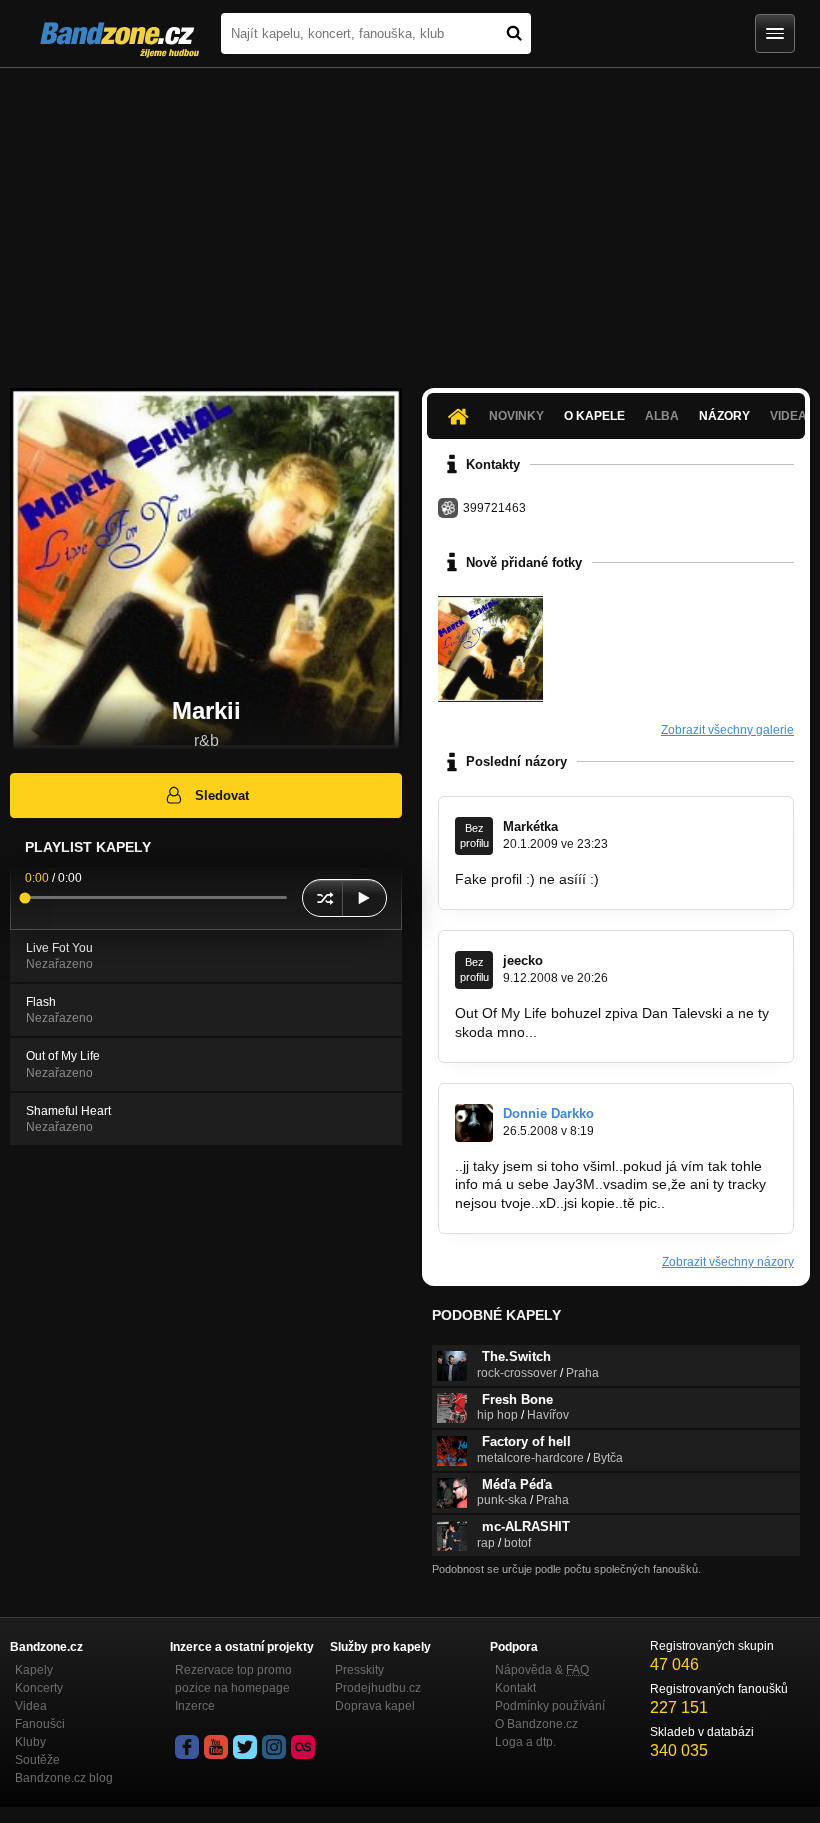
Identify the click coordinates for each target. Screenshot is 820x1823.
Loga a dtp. (525, 1742)
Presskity (359, 1670)
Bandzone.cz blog (64, 1778)
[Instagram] (274, 1747)
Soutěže (37, 1760)
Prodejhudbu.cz (378, 1688)
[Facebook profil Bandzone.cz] (187, 1747)
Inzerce (195, 1706)
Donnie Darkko (548, 1113)
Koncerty (39, 1688)
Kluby (30, 1742)
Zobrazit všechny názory (728, 1262)
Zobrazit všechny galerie (727, 730)
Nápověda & (542, 1670)
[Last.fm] (303, 1747)
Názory (724, 416)
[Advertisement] (410, 218)
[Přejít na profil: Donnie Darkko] (474, 1123)
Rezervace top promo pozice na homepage (233, 1679)
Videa (31, 1706)
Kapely (34, 1670)
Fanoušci (40, 1724)
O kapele (594, 416)
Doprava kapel (375, 1706)
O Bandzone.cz (536, 1724)
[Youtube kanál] (216, 1747)
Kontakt (515, 1688)
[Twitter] (245, 1747)
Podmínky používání (550, 1706)
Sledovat (222, 795)
